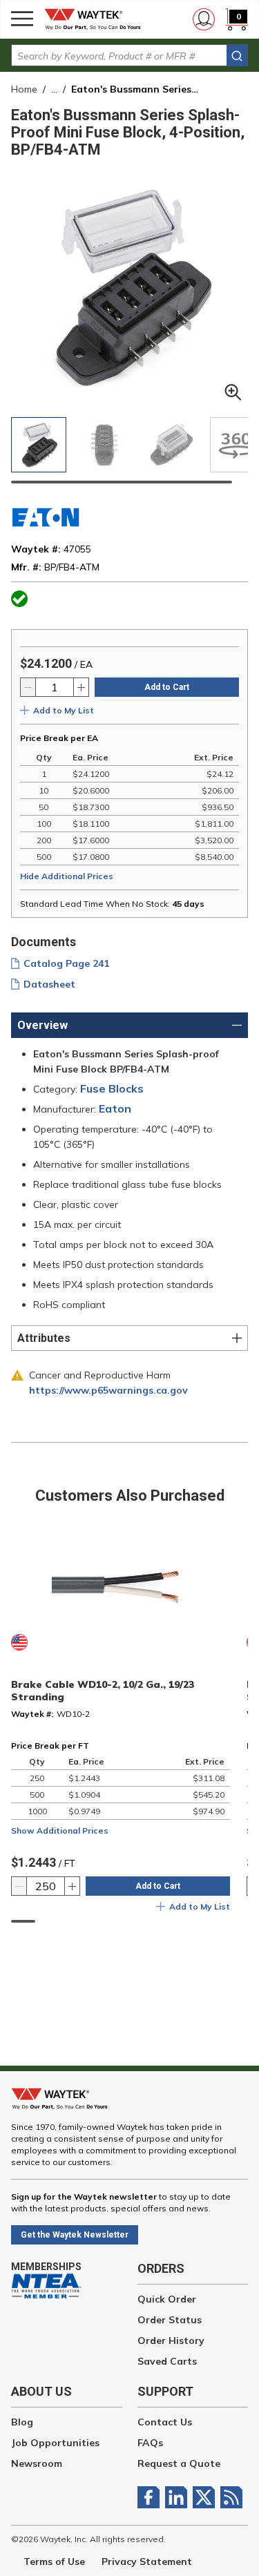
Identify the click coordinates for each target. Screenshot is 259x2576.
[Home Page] (97, 19)
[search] (237, 56)
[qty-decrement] (28, 687)
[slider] (122, 482)
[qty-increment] (81, 687)
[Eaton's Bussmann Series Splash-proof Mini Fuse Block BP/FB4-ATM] (39, 445)
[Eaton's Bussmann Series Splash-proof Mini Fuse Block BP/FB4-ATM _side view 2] (171, 445)
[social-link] (151, 2497)
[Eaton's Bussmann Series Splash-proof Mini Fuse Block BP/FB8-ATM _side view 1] (105, 445)
